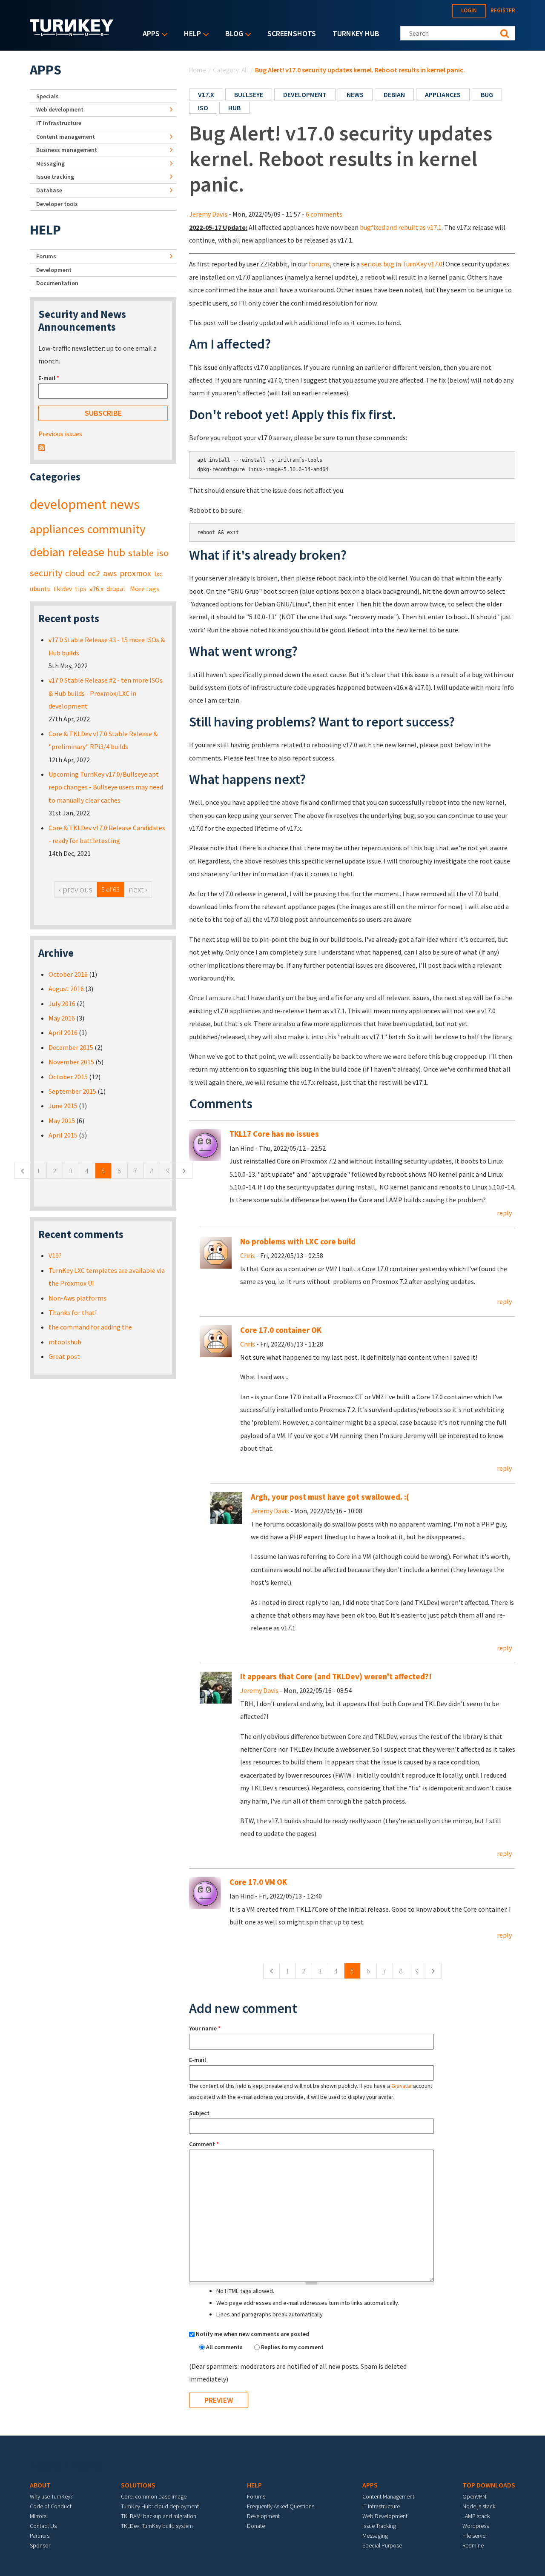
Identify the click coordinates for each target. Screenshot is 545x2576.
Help (190, 34)
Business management (67, 150)
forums (319, 264)
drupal (116, 589)
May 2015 (62, 1121)
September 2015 (72, 1091)
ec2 (94, 573)
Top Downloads (489, 2485)
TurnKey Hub (356, 33)
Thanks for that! (73, 1312)
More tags (145, 589)
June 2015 (63, 1106)
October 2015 (68, 1077)
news (355, 94)
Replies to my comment (292, 2347)
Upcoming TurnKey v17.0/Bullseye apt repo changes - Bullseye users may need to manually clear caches (106, 787)
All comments (225, 2347)
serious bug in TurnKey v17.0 (402, 264)
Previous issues (60, 434)
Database (49, 190)
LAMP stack (476, 2516)
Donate (256, 2526)
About (40, 2485)
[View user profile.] (216, 1252)
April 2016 (63, 1032)
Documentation (57, 283)
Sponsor (40, 2545)
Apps (149, 34)
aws (110, 573)
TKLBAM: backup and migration (159, 2516)
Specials (47, 96)
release (86, 552)
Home (198, 70)
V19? (55, 1255)
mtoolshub (65, 1342)
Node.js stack (479, 2506)
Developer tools (57, 204)
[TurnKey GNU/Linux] (72, 34)
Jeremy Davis (208, 214)
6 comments (324, 214)
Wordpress (476, 2526)
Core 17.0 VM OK (258, 1882)
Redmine (473, 2545)
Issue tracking (55, 177)
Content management (66, 137)
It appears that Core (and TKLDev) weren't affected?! (336, 1677)
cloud (75, 573)
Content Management (388, 2496)
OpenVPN (474, 2496)
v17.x (206, 94)
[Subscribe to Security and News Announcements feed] (42, 447)
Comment (204, 2144)
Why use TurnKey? (51, 2496)
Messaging (50, 163)
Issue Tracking (379, 2526)
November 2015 (71, 1062)
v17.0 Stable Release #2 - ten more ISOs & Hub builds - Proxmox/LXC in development (106, 693)
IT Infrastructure (59, 123)
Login (469, 10)
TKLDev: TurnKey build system (157, 2526)
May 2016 (62, 1018)
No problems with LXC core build (298, 1242)
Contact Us (43, 2526)
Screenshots (292, 33)
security (46, 573)
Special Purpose (382, 2545)
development (305, 94)
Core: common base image (154, 2496)
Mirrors (38, 2516)
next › (138, 889)
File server (475, 2536)
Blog (232, 34)
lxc (158, 574)
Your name (205, 2028)
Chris (248, 1255)
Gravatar (402, 2086)
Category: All (231, 70)
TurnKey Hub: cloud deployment (160, 2506)
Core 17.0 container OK (281, 1330)
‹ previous (76, 889)
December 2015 (71, 1047)
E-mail (198, 2060)
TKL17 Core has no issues (274, 1134)
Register (503, 10)
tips (81, 589)
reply (504, 1213)
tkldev (63, 589)
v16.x (96, 589)
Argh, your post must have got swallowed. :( (330, 1497)
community (116, 529)
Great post (64, 1356)
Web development (60, 109)
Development (54, 270)
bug (487, 94)
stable (141, 553)
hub (234, 108)
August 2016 (66, 989)
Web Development (385, 2516)
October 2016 (68, 974)
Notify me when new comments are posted (252, 2334)
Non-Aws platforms (77, 1298)
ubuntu (40, 589)
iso (203, 108)
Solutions (138, 2485)
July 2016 (62, 1004)
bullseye (249, 94)
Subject (199, 2113)
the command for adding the (90, 1327)
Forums (46, 256)
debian (394, 94)
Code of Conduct (51, 2506)
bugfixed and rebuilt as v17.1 (401, 227)
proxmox (135, 573)
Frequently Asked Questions (281, 2506)
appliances (443, 94)
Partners (40, 2536)
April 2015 (63, 1135)
